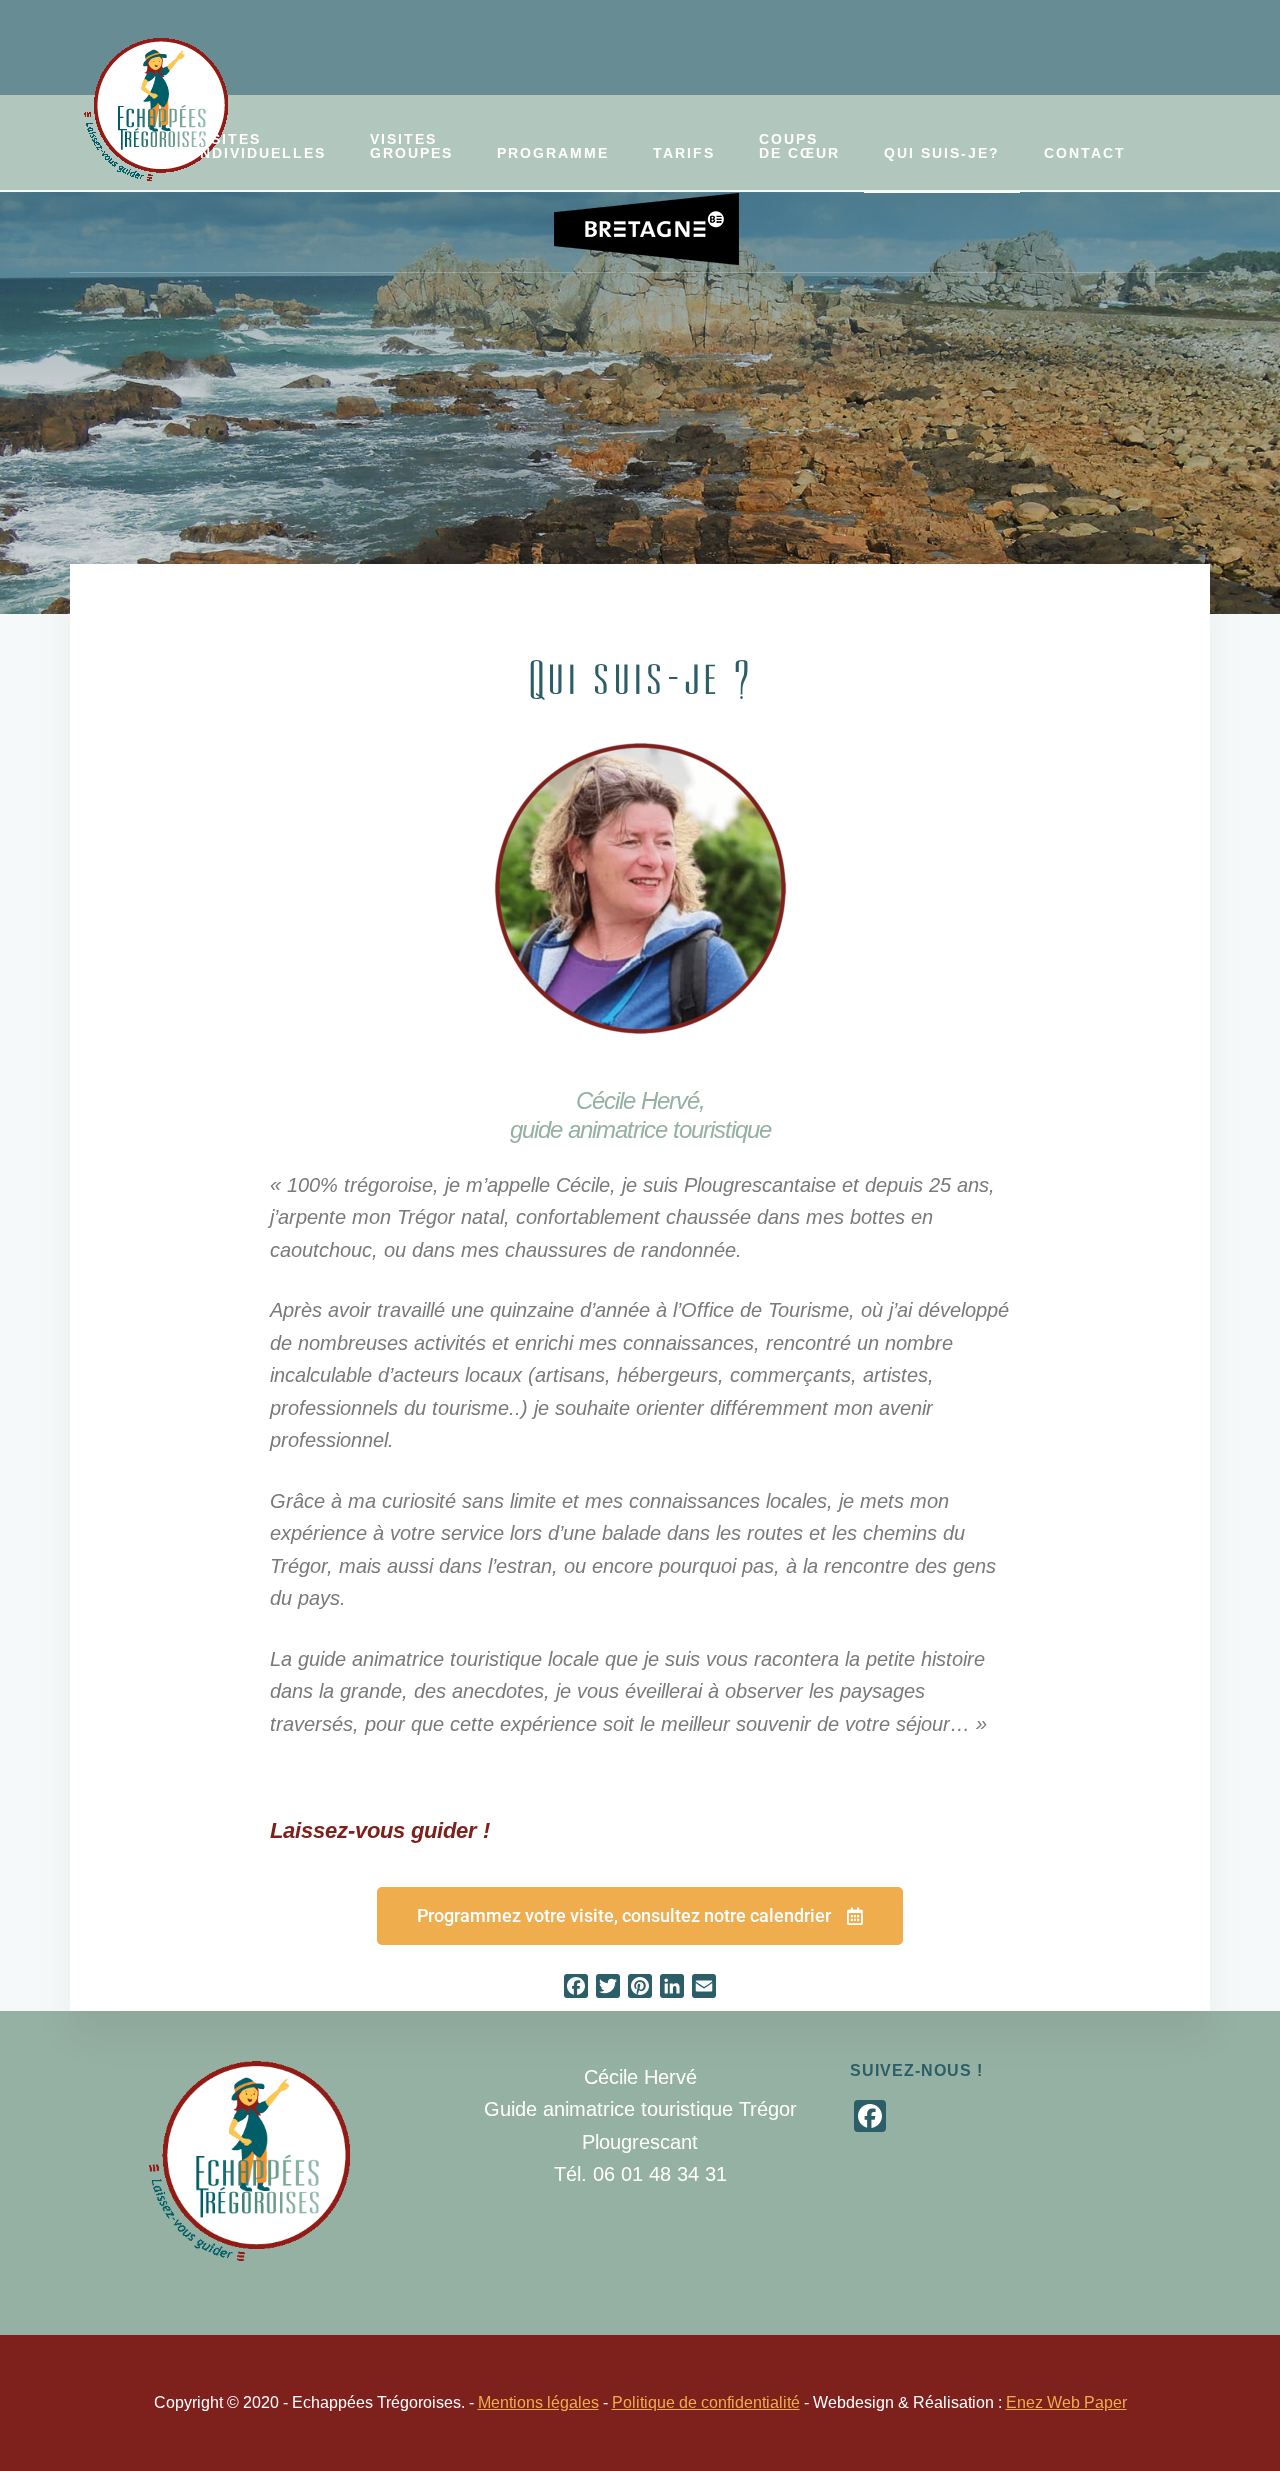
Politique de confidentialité (706, 2402)
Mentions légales (538, 2402)
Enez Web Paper (1066, 2402)
